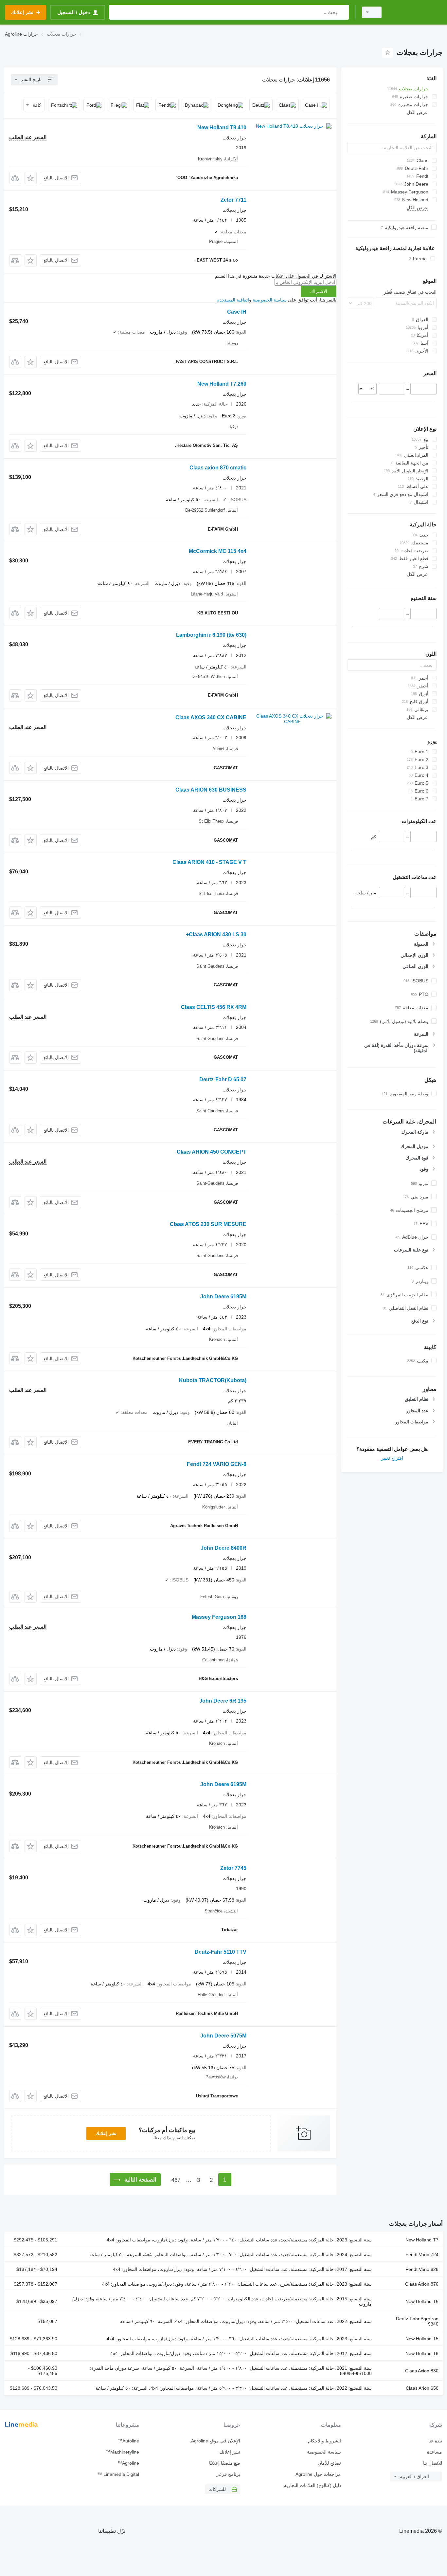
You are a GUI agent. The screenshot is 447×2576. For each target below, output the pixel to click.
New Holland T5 (422, 2339)
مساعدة (435, 2452)
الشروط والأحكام (324, 2441)
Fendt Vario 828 (422, 2269)
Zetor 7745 (233, 1868)
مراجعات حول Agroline (318, 2474)
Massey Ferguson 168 (219, 1617)
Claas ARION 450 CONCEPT (212, 1152)
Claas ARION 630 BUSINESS (211, 790)
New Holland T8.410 (222, 128)
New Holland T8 (422, 2353)
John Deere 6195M (223, 1297)
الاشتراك (319, 291)
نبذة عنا (435, 2441)
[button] (31, 178)
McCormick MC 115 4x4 (218, 551)
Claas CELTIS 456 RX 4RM (214, 1007)
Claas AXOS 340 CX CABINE (211, 717)
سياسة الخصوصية (270, 300)
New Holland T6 (422, 2301)
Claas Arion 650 (422, 2388)
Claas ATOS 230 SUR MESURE (208, 1224)
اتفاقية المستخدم (233, 300)
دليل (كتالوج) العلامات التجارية (313, 2485)
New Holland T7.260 (222, 384)
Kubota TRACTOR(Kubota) (213, 1380)
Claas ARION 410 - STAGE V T (209, 862)
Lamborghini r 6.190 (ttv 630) (211, 635)
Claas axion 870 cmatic (218, 468)
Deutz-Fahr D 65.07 (223, 1079)
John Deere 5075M (223, 2036)
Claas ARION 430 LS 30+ (216, 934)
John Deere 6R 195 (223, 1701)
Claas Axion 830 (422, 2371)
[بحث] (342, 12)
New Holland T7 (422, 2240)
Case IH (237, 312)
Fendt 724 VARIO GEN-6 (217, 1464)
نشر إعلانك (106, 2133)
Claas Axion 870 (422, 2284)
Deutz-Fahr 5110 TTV (221, 1952)
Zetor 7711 (233, 200)
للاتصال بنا (433, 2463)
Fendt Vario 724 (422, 2255)
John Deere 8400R (223, 1548)
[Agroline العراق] (416, 12)
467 (176, 2180)
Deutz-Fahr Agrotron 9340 (417, 2321)
